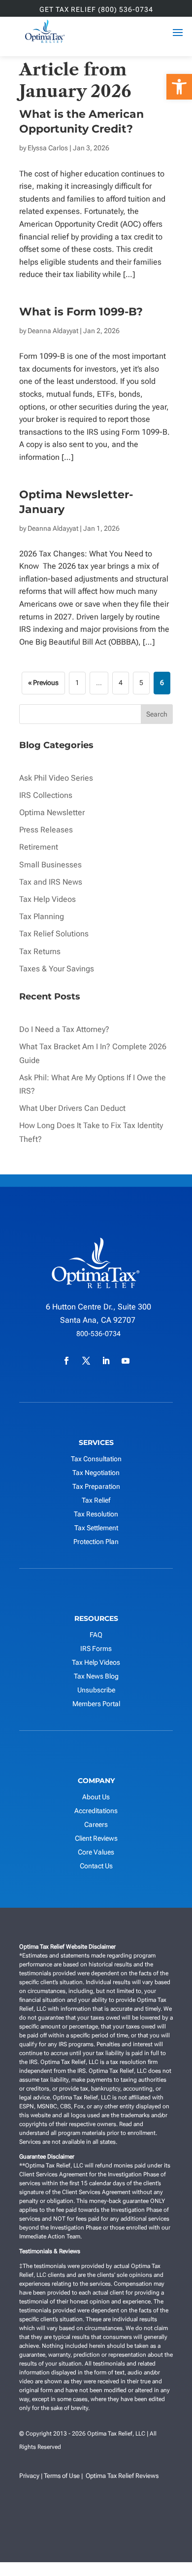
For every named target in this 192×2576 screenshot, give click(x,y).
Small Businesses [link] (50, 865)
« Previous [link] (43, 683)
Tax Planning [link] (42, 916)
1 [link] (77, 683)
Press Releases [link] (46, 830)
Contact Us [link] (96, 1866)
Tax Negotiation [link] (96, 1473)
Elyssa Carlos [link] (48, 148)
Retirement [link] (39, 847)
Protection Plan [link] (96, 1542)
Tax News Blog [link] (96, 1676)
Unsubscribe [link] (96, 1690)
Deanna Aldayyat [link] (53, 331)
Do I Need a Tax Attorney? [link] (64, 1029)
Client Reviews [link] (96, 1838)
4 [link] (121, 683)
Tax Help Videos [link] (48, 899)
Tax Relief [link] (96, 1500)
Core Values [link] (96, 1852)
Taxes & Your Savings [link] (57, 969)
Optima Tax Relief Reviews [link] (122, 2476)
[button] (165, 2549)
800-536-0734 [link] (98, 1334)
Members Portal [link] (96, 1704)
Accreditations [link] (96, 1811)
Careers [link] (96, 1824)
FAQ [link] (96, 1635)
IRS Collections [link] (46, 795)
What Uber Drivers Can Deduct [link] (73, 1108)
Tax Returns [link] (40, 951)
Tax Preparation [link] (96, 1486)
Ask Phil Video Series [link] (56, 778)
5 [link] (141, 683)
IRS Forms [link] (96, 1649)
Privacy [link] (29, 2476)
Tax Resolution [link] (96, 1514)
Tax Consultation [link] (96, 1459)
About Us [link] (96, 1797)
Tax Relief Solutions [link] (54, 934)
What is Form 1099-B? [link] (82, 312)
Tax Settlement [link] (96, 1528)
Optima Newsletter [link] (52, 812)
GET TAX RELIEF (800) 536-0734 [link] (96, 10)
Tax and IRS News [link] (51, 882)
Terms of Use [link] (62, 2476)
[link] (179, 87)
